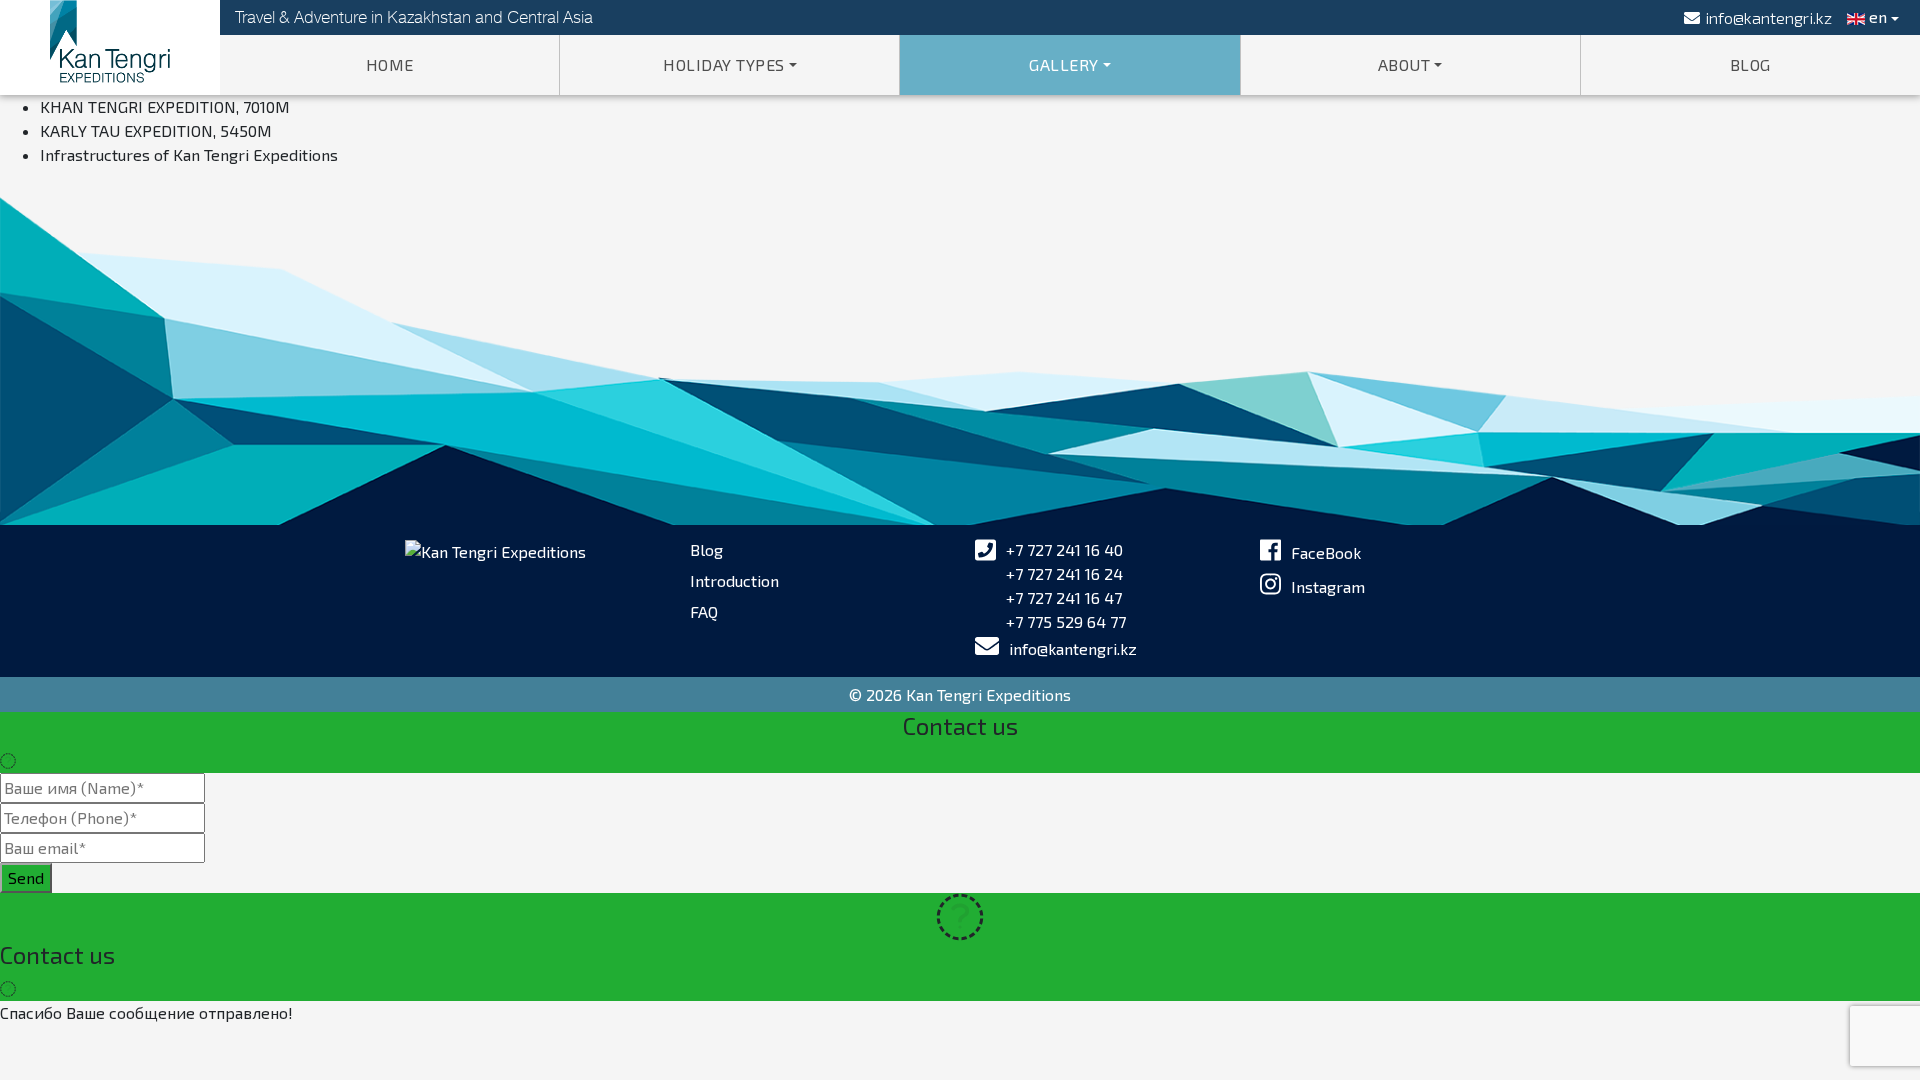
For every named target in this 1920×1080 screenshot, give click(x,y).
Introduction (734, 580)
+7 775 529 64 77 (1066, 621)
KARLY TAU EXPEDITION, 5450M (156, 130)
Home (390, 64)
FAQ (704, 611)
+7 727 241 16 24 (1064, 573)
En (1876, 16)
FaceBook (1326, 552)
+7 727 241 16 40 (1064, 549)
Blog (1750, 64)
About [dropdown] (1404, 64)
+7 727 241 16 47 (1064, 597)
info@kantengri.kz (1073, 648)
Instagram (1328, 586)
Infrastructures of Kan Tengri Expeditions (189, 154)
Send (26, 877)
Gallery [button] (1064, 64)
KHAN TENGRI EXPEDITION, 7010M (165, 106)
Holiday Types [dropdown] (724, 64)
